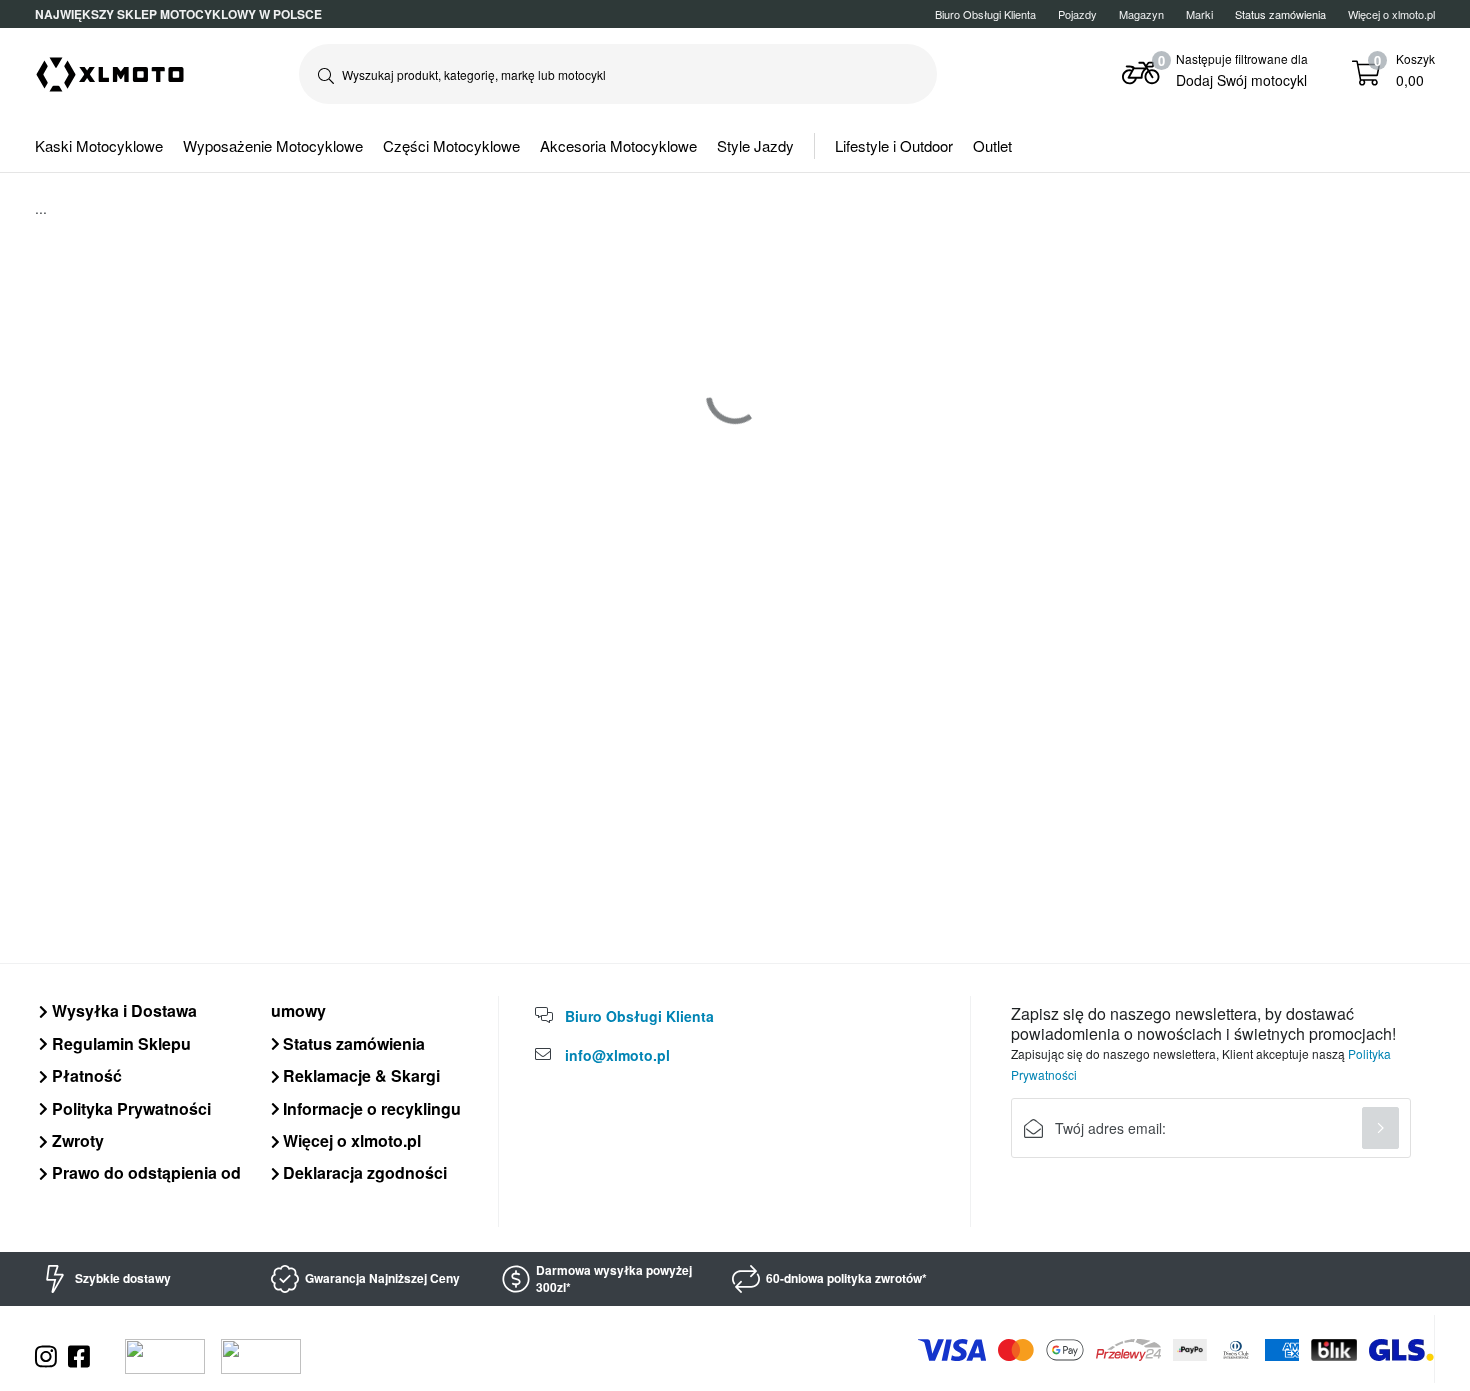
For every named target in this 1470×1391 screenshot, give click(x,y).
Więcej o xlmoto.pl (1391, 14)
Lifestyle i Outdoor (894, 145)
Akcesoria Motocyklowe (618, 145)
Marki (1199, 14)
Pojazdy (1077, 14)
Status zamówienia (352, 1043)
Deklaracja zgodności (363, 1172)
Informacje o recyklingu (370, 1108)
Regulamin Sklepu (119, 1043)
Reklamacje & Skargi (359, 1075)
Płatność (85, 1075)
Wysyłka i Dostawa (122, 1010)
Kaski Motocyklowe (99, 145)
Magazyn (1141, 14)
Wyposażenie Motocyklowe (273, 145)
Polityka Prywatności (129, 1108)
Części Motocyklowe (451, 145)
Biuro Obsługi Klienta (985, 14)
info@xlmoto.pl (617, 1055)
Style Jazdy (755, 145)
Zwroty (76, 1140)
